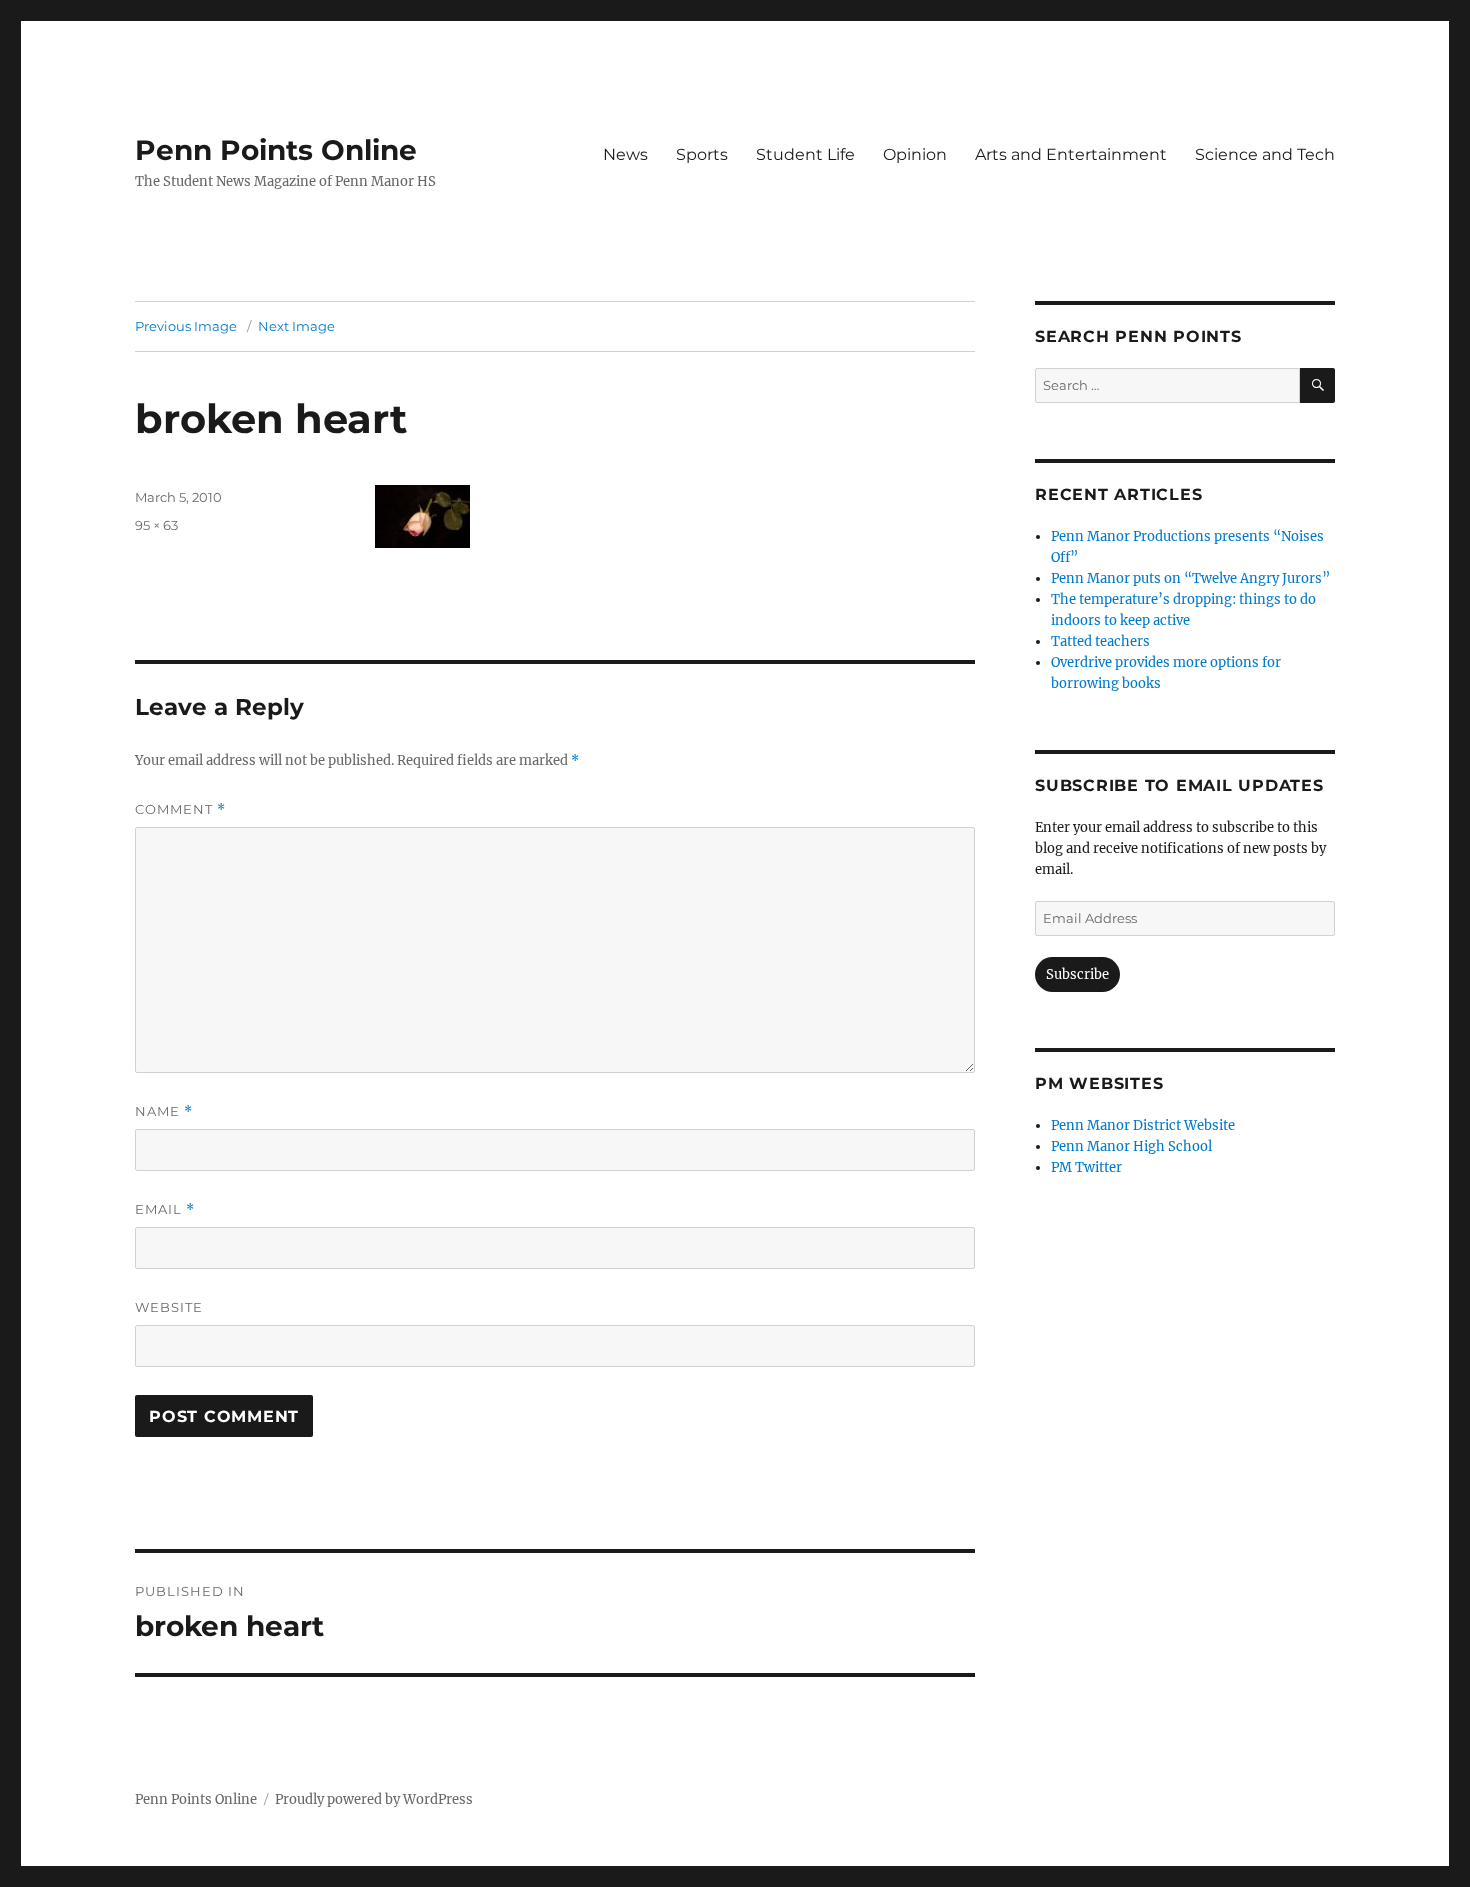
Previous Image (186, 326)
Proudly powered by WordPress (374, 1799)
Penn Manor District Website (1143, 1125)
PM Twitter (1086, 1167)
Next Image (296, 326)
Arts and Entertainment (1071, 154)
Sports (702, 154)
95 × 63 (156, 525)
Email (165, 1209)
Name (164, 1111)
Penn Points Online (276, 150)
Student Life (805, 154)
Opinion (915, 154)
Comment (180, 809)
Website (169, 1307)
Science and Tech (1265, 154)
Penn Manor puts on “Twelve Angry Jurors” (1190, 578)
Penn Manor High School (1131, 1146)
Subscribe (1077, 974)
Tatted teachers (1100, 641)
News (625, 154)
